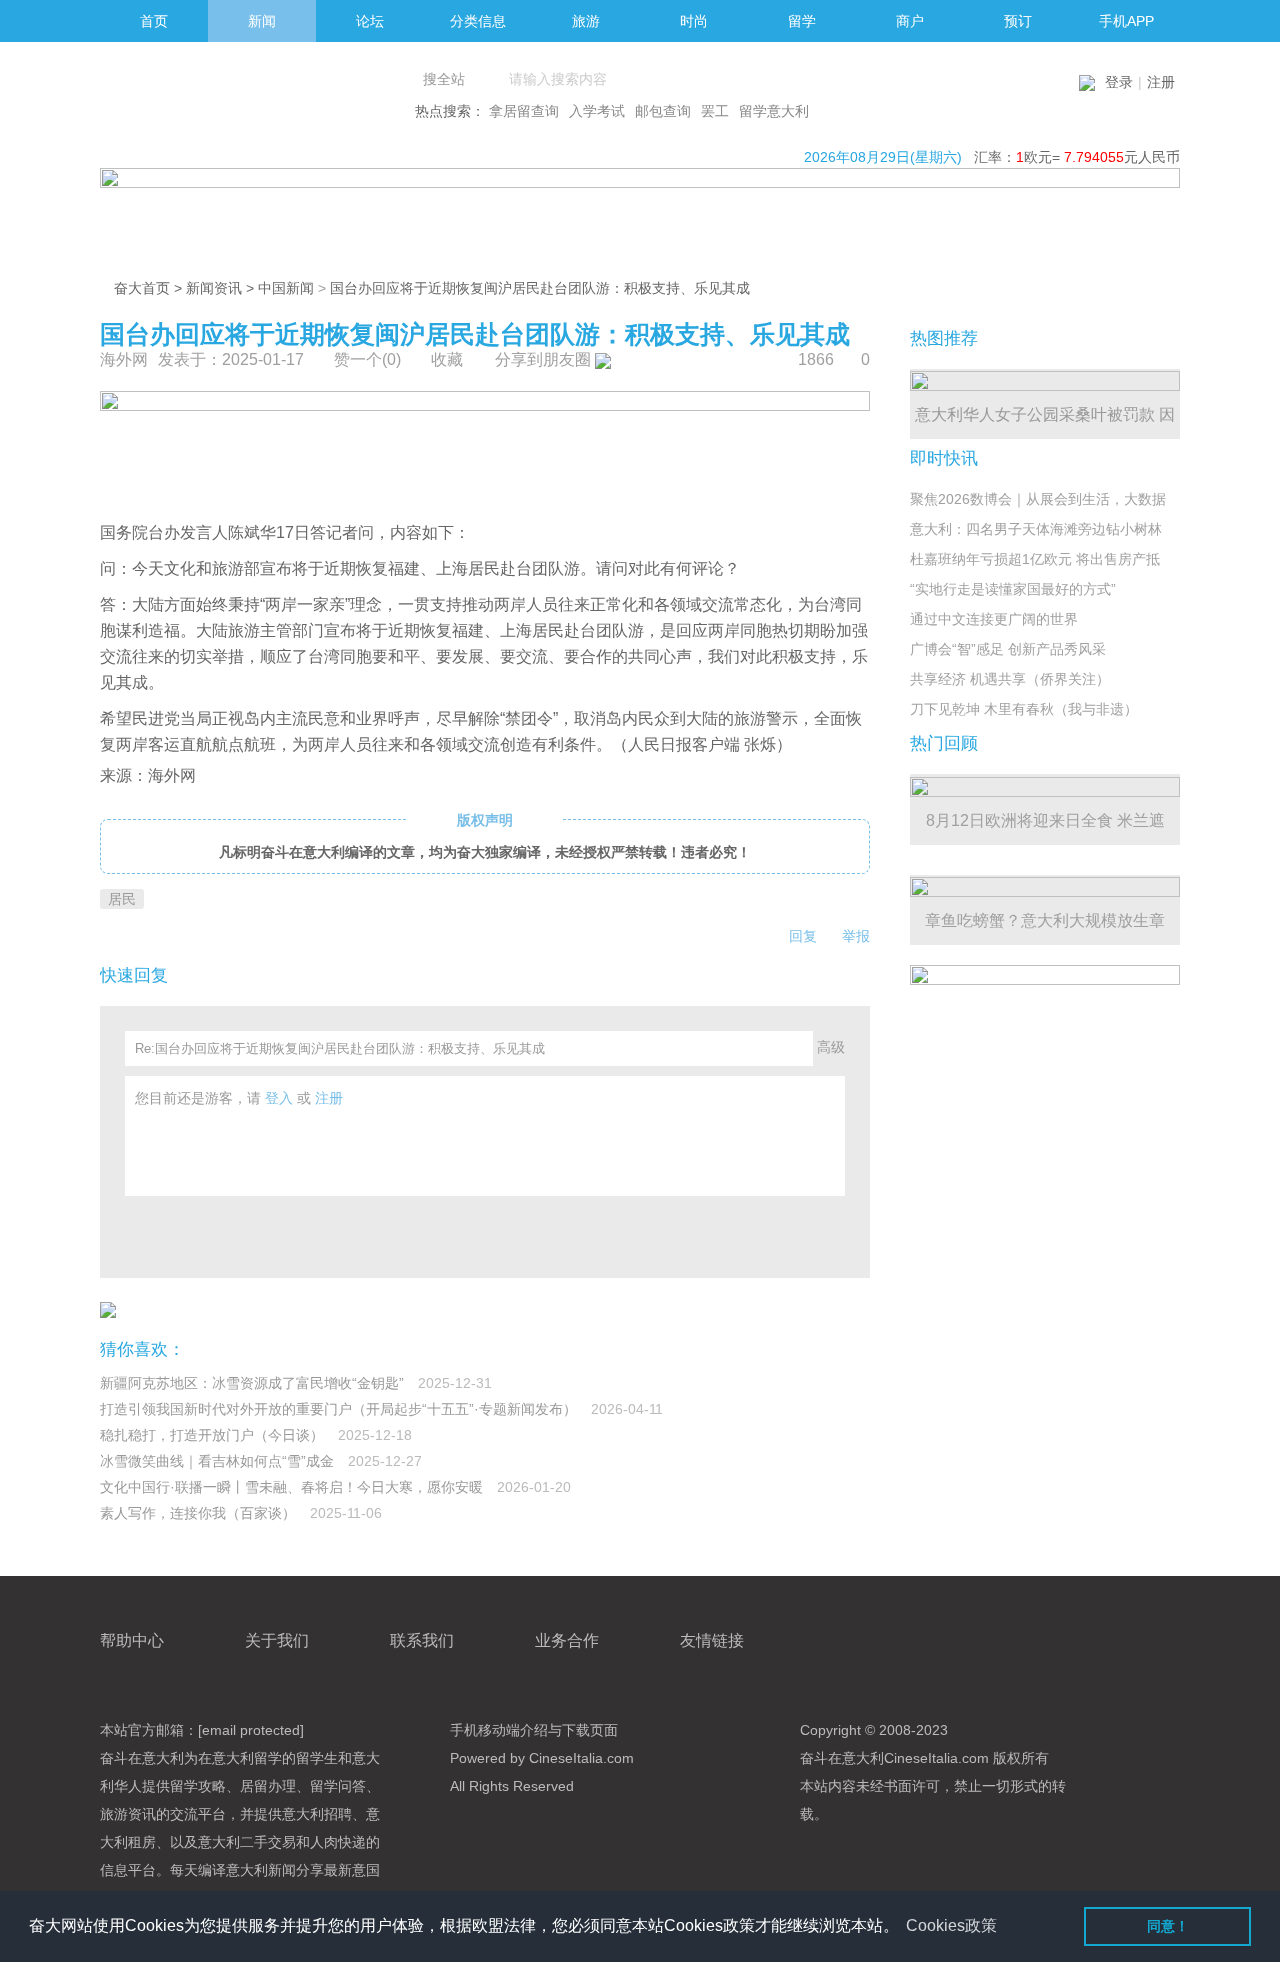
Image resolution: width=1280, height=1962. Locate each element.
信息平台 (128, 1870)
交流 (718, 604)
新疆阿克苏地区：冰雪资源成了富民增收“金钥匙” (254, 1383)
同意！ (1168, 1926)
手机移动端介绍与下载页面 (534, 1730)
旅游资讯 (128, 1814)
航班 (260, 744)
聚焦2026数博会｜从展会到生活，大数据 (1038, 499)
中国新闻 (286, 288)
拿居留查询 (524, 111)
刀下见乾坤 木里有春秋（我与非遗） (1024, 709)
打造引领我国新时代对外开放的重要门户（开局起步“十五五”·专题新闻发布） (340, 1409)
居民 (484, 568)
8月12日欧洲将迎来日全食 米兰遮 (1045, 820)
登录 (1119, 82)
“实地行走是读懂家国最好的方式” (1013, 589)
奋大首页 (142, 288)
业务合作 (567, 1640)
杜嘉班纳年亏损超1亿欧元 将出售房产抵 (1035, 559)
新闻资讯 (214, 288)
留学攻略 (198, 1786)
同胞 (756, 630)
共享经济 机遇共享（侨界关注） (1010, 679)
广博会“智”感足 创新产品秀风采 (1008, 649)
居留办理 (268, 1786)
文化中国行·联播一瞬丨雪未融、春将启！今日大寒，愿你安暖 (293, 1487)
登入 (279, 1098)
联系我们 (422, 1640)
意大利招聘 (317, 1814)
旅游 (228, 568)
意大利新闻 (261, 1870)
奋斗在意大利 (142, 1758)
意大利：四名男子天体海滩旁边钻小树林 (1036, 529)
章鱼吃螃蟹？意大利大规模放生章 (1045, 920)
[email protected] (251, 1730)
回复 (803, 936)
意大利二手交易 (247, 1842)
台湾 (830, 604)
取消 (590, 718)
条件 (580, 744)
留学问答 (338, 1786)
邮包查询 (663, 111)
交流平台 (198, 1814)
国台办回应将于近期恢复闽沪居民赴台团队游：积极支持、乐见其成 (540, 288)
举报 (856, 936)
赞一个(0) (367, 359)
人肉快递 (338, 1842)
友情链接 (712, 1640)
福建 (404, 568)
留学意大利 (774, 111)
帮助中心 (132, 1640)
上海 (452, 568)
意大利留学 (247, 1758)
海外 (164, 775)
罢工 (715, 111)
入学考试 (597, 111)
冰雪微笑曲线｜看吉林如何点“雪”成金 (219, 1461)
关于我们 (277, 1640)
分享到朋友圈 (545, 359)
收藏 (447, 359)
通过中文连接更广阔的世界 (994, 619)
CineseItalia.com (936, 1758)
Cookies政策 (951, 1925)
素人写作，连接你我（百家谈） (200, 1513)
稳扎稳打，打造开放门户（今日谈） (214, 1435)
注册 (1161, 82)
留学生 (317, 1758)
